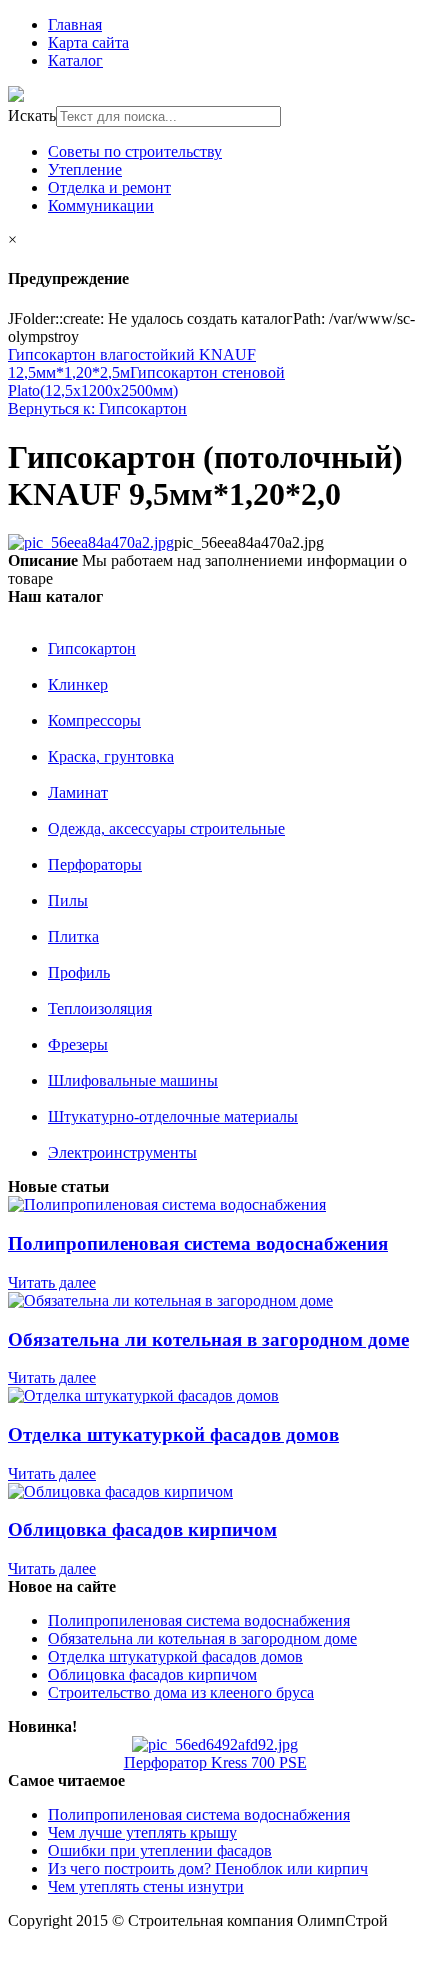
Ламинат (78, 792)
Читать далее (52, 1282)
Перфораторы (95, 864)
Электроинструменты (122, 1152)
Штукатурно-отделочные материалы (173, 1116)
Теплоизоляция (100, 1008)
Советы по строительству (135, 151)
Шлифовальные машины (133, 1080)
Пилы (68, 900)
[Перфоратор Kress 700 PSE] (215, 1744)
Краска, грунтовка (111, 756)
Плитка (73, 936)
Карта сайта (88, 42)
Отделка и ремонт (109, 187)
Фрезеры (78, 1044)
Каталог (75, 60)
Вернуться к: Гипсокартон (97, 408)
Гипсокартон (92, 648)
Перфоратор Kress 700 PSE (215, 1762)
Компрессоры (94, 720)
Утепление (85, 169)
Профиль (79, 972)
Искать (32, 115)
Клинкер (78, 684)
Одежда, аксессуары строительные (166, 828)
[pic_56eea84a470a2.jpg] (91, 542)
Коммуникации (101, 205)
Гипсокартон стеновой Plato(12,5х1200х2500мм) (146, 381)
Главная (75, 24)
